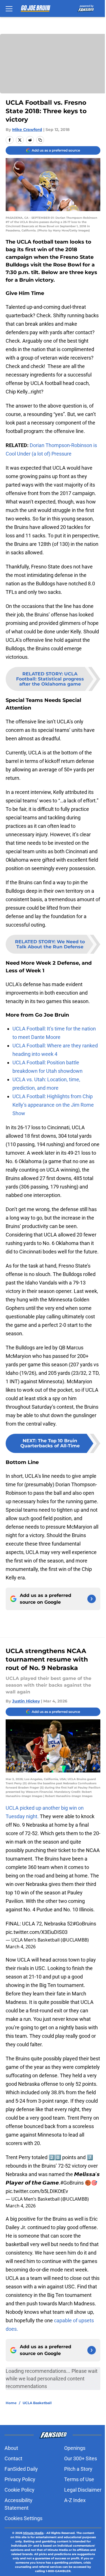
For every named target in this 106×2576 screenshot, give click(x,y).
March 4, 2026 (21, 1947)
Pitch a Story (78, 2469)
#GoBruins (84, 1924)
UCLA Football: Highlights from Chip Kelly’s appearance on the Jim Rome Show (53, 1105)
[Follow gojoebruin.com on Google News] (92, 1599)
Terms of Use (79, 2479)
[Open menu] (9, 8)
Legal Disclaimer (83, 2490)
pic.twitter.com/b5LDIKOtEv (37, 2191)
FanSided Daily (21, 2469)
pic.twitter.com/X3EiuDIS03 (37, 1932)
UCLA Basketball (37, 2403)
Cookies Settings (23, 2518)
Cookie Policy (20, 2490)
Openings (75, 2448)
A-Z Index (75, 2500)
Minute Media (33, 2533)
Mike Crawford (27, 130)
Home (11, 2403)
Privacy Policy (20, 2479)
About (11, 2448)
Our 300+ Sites (81, 2458)
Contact (13, 2458)
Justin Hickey (26, 1701)
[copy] (40, 140)
